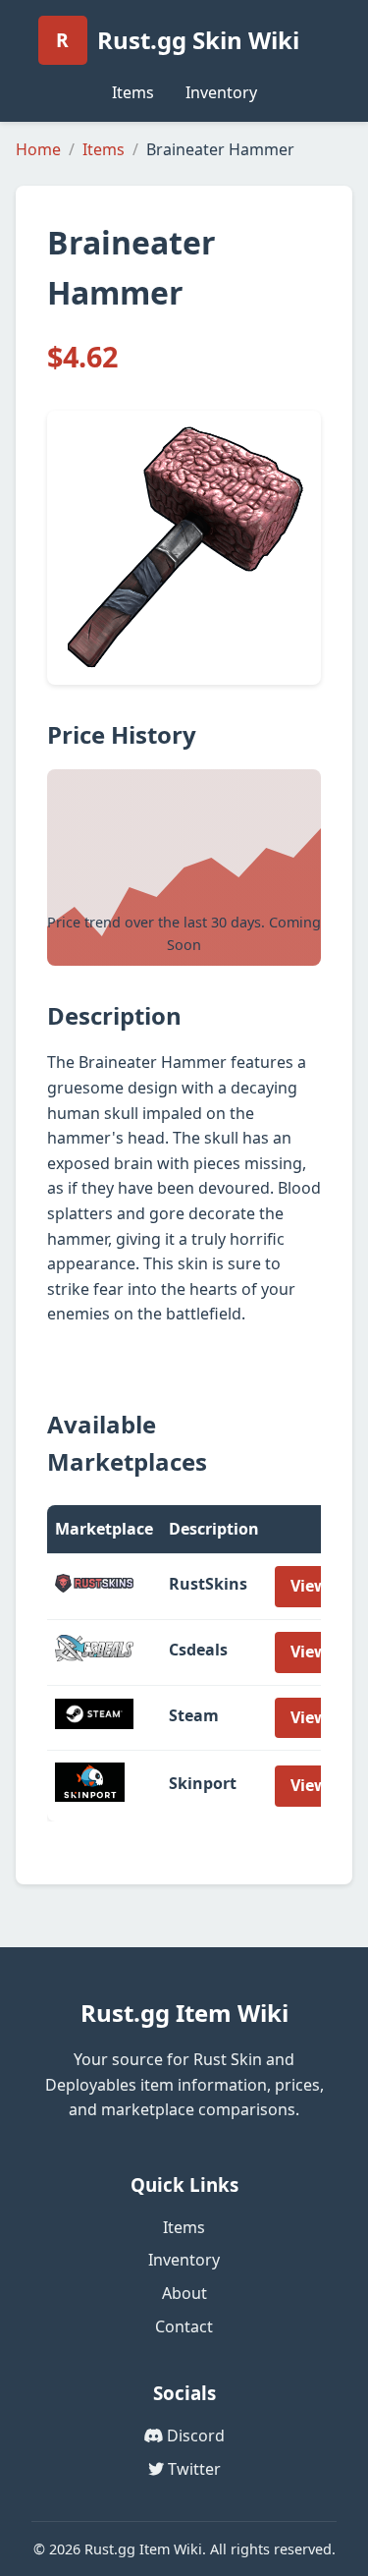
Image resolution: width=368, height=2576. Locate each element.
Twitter (192, 2469)
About (184, 2293)
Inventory (221, 92)
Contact (184, 2326)
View (309, 1586)
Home (38, 149)
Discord (194, 2436)
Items (133, 92)
